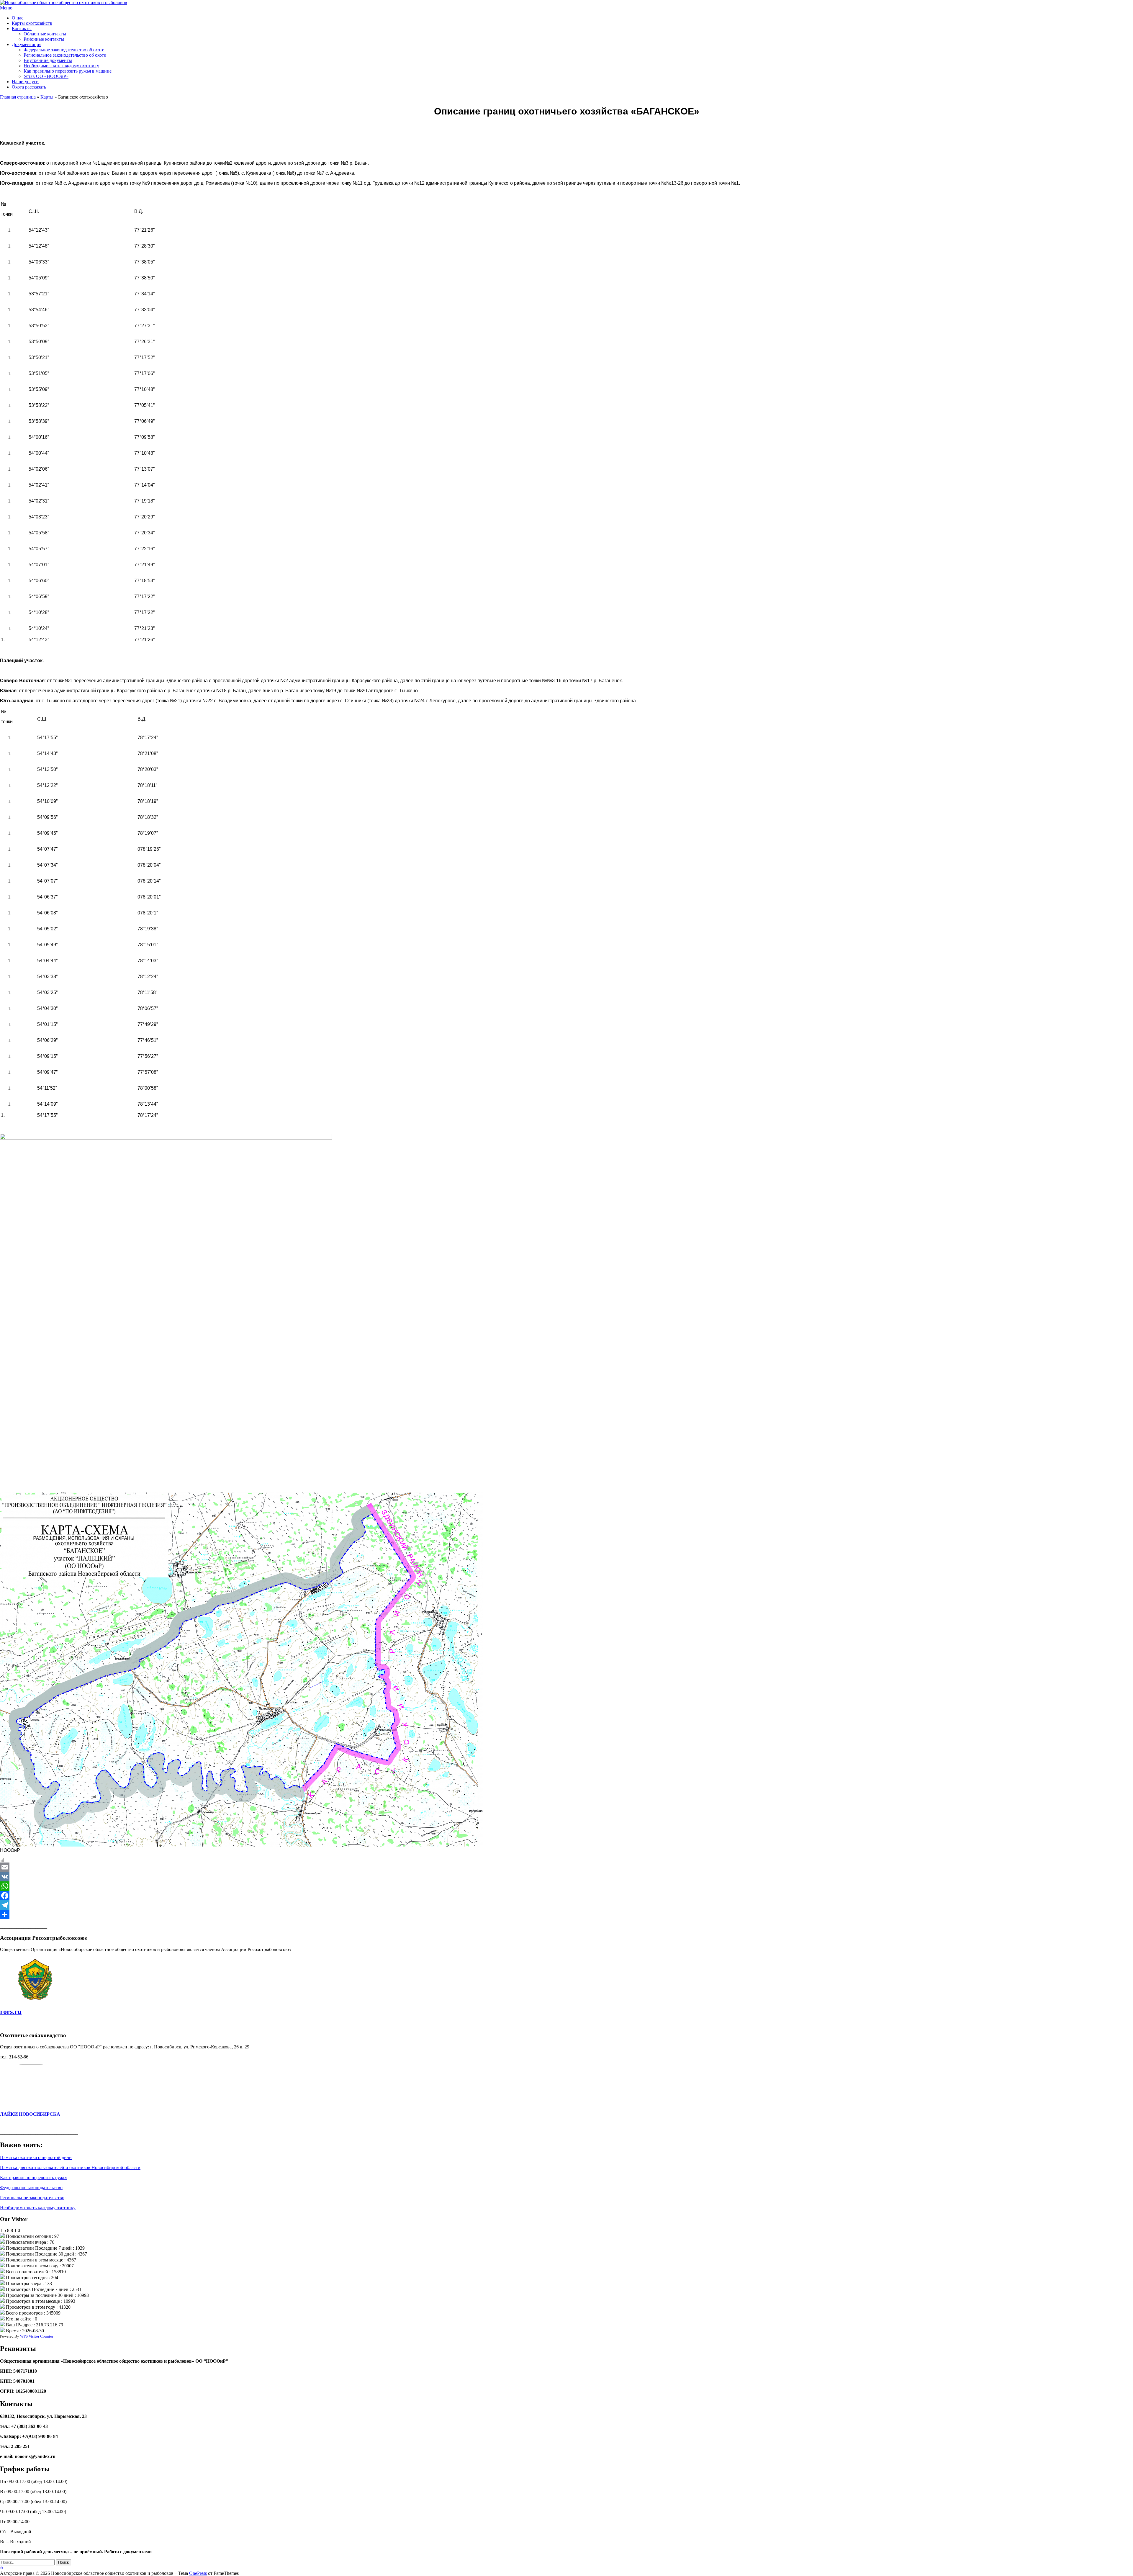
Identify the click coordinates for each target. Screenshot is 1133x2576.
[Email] (566, 1867)
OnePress (198, 2573)
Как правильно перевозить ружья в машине (68, 71)
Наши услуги (25, 82)
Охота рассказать (29, 87)
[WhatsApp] (566, 1886)
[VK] (566, 1877)
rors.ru (11, 2012)
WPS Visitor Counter (37, 2336)
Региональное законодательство (32, 2198)
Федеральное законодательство (31, 2188)
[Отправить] (566, 1914)
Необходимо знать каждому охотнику (61, 66)
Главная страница (18, 97)
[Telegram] (566, 1905)
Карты (47, 97)
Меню (6, 8)
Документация (27, 44)
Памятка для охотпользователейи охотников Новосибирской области (70, 2167)
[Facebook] (566, 1896)
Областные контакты (45, 34)
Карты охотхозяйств (32, 23)
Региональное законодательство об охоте (65, 55)
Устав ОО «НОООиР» (46, 76)
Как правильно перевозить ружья (34, 2178)
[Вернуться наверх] (1, 2568)
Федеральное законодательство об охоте (64, 50)
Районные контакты (44, 39)
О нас (18, 18)
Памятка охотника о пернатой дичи (36, 2157)
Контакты (22, 28)
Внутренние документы (48, 60)
